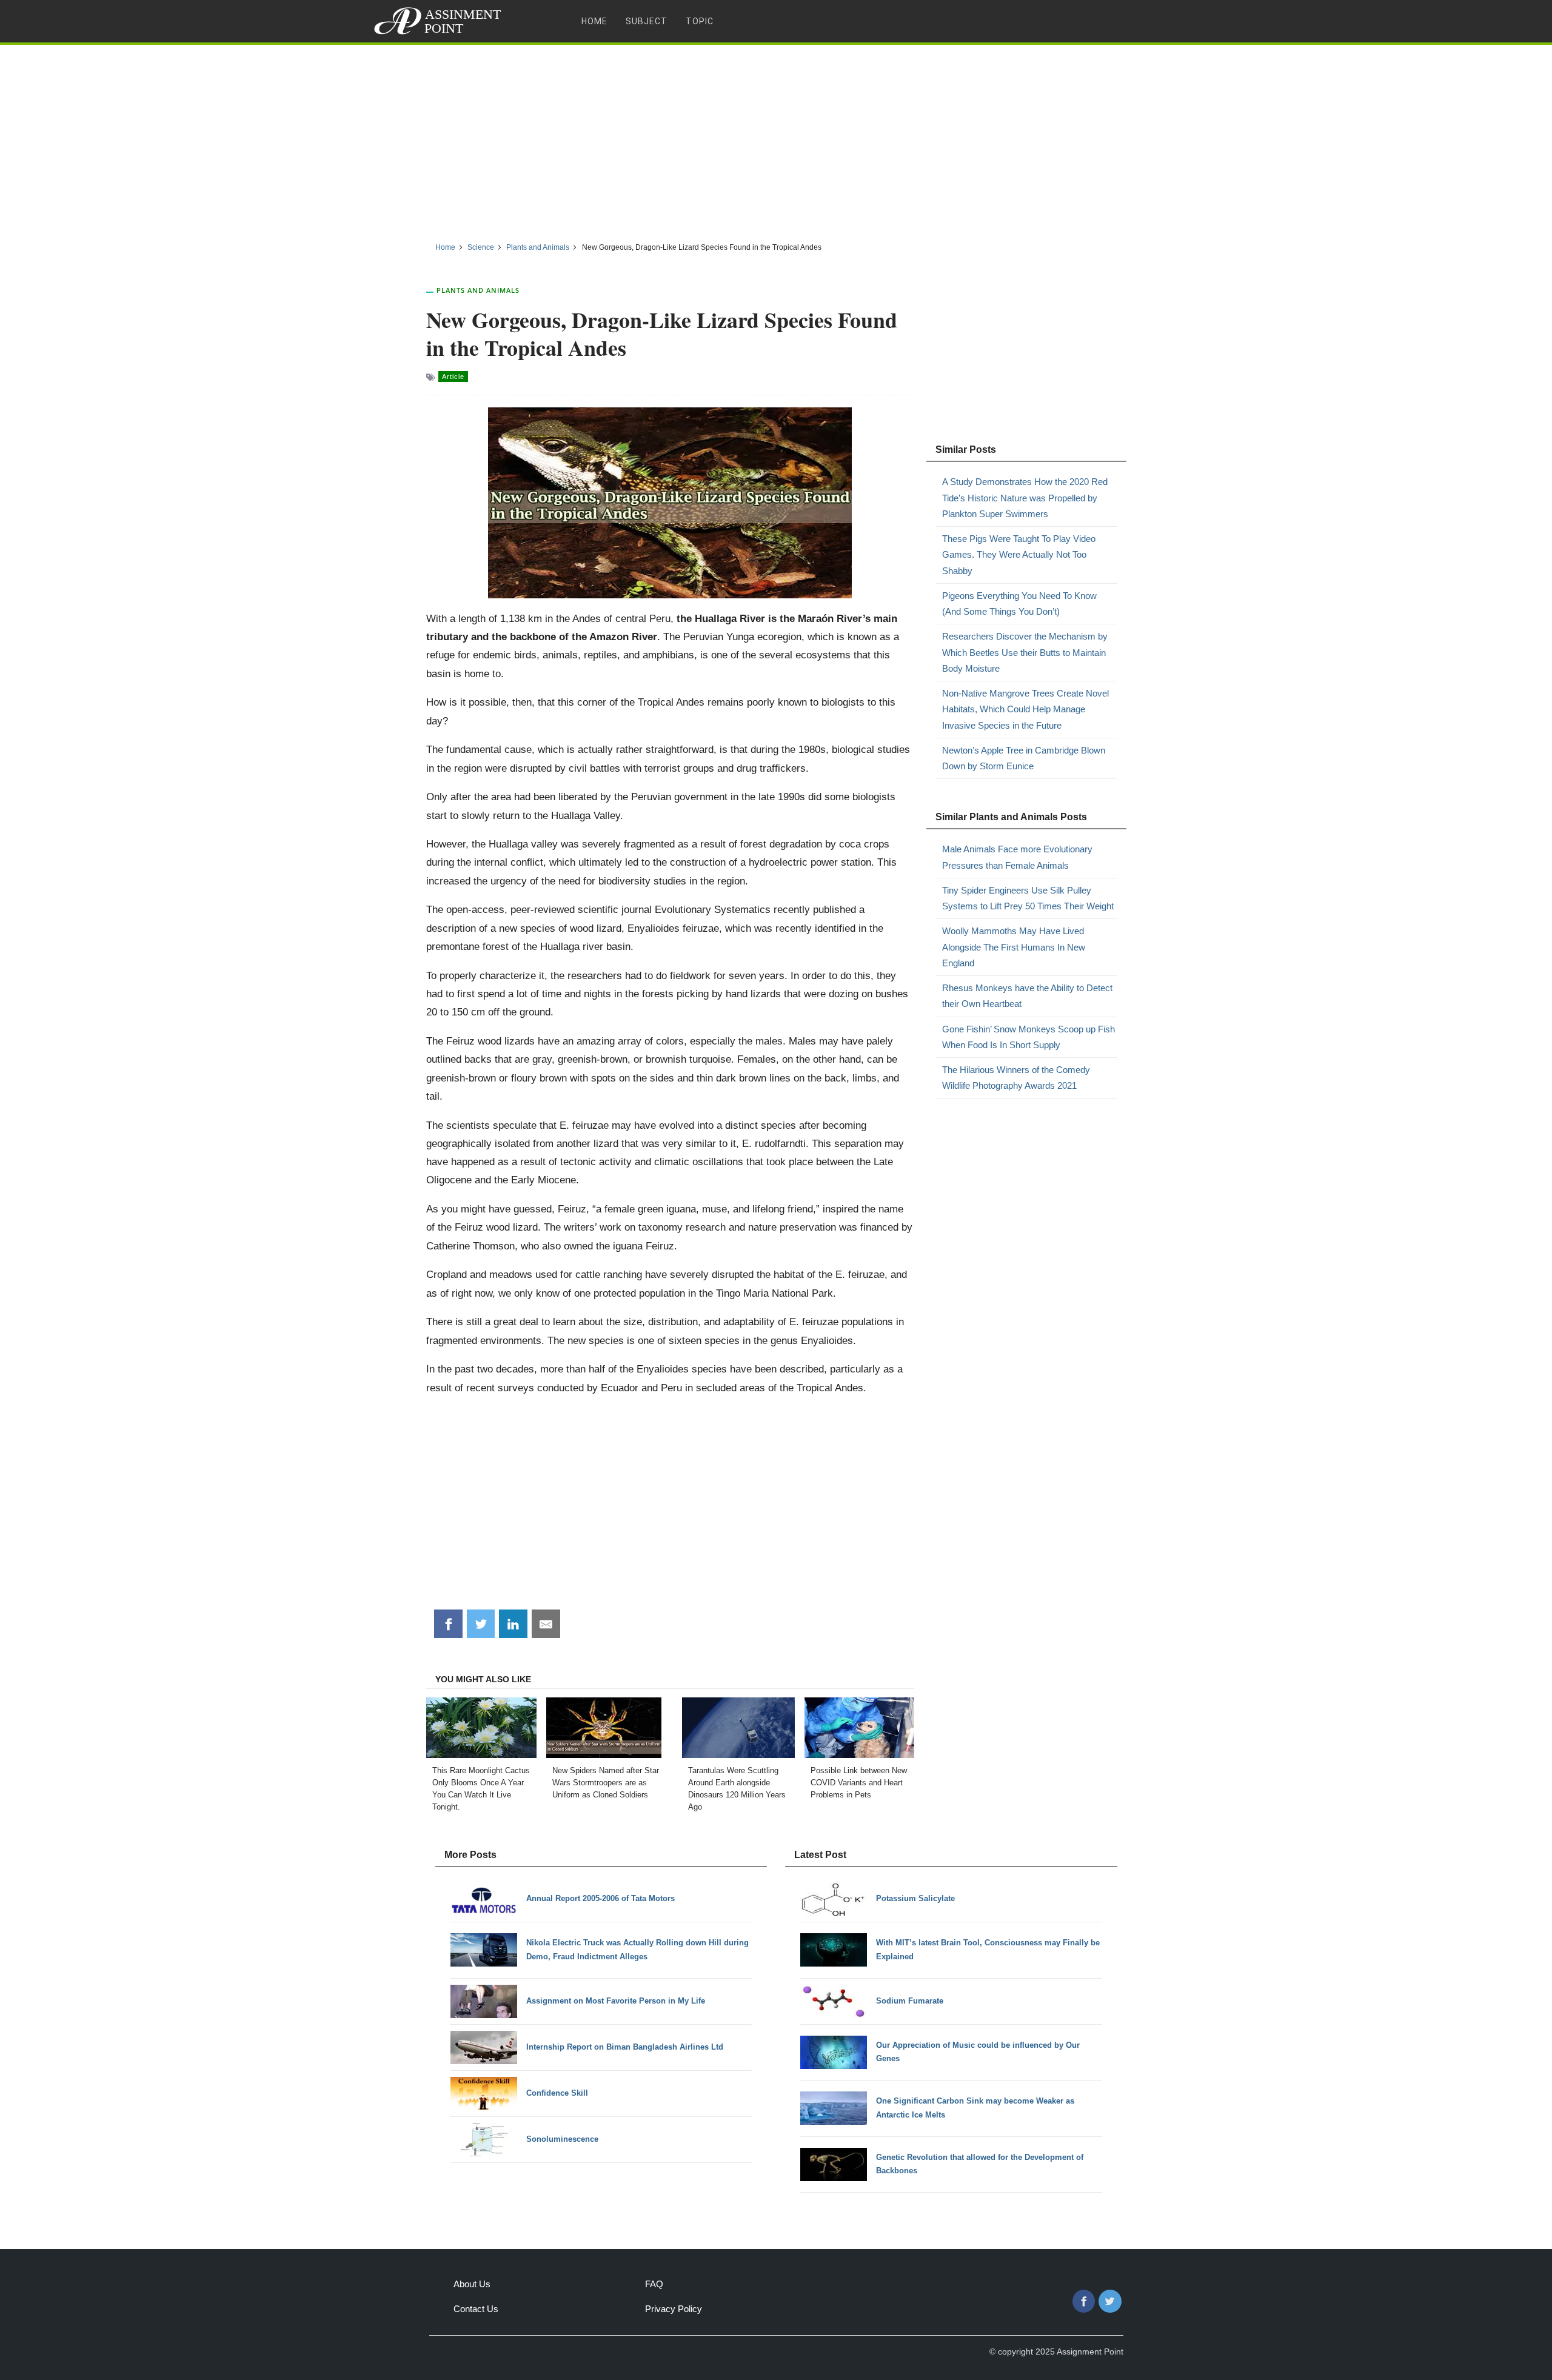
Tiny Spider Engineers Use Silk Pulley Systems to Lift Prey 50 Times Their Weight (1028, 898)
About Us (472, 2284)
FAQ (654, 2284)
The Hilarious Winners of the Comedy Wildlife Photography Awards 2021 (1016, 1078)
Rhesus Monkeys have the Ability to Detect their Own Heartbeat (1027, 996)
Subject (647, 21)
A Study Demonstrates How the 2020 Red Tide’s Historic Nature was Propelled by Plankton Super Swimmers (1025, 498)
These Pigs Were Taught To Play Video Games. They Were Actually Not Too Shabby (1019, 555)
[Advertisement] (776, 139)
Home (594, 21)
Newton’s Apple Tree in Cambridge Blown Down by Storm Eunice (1024, 758)
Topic (700, 21)
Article (453, 376)
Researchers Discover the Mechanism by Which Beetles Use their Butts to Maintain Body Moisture (1025, 652)
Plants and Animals (478, 290)
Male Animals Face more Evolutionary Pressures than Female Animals (1017, 857)
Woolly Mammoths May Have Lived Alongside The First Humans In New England (1014, 947)
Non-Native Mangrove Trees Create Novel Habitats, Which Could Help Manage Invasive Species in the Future (1025, 709)
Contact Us (476, 2309)
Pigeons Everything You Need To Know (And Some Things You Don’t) (1019, 603)
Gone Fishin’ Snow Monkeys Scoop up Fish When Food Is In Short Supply (1029, 1037)
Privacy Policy (674, 2309)
